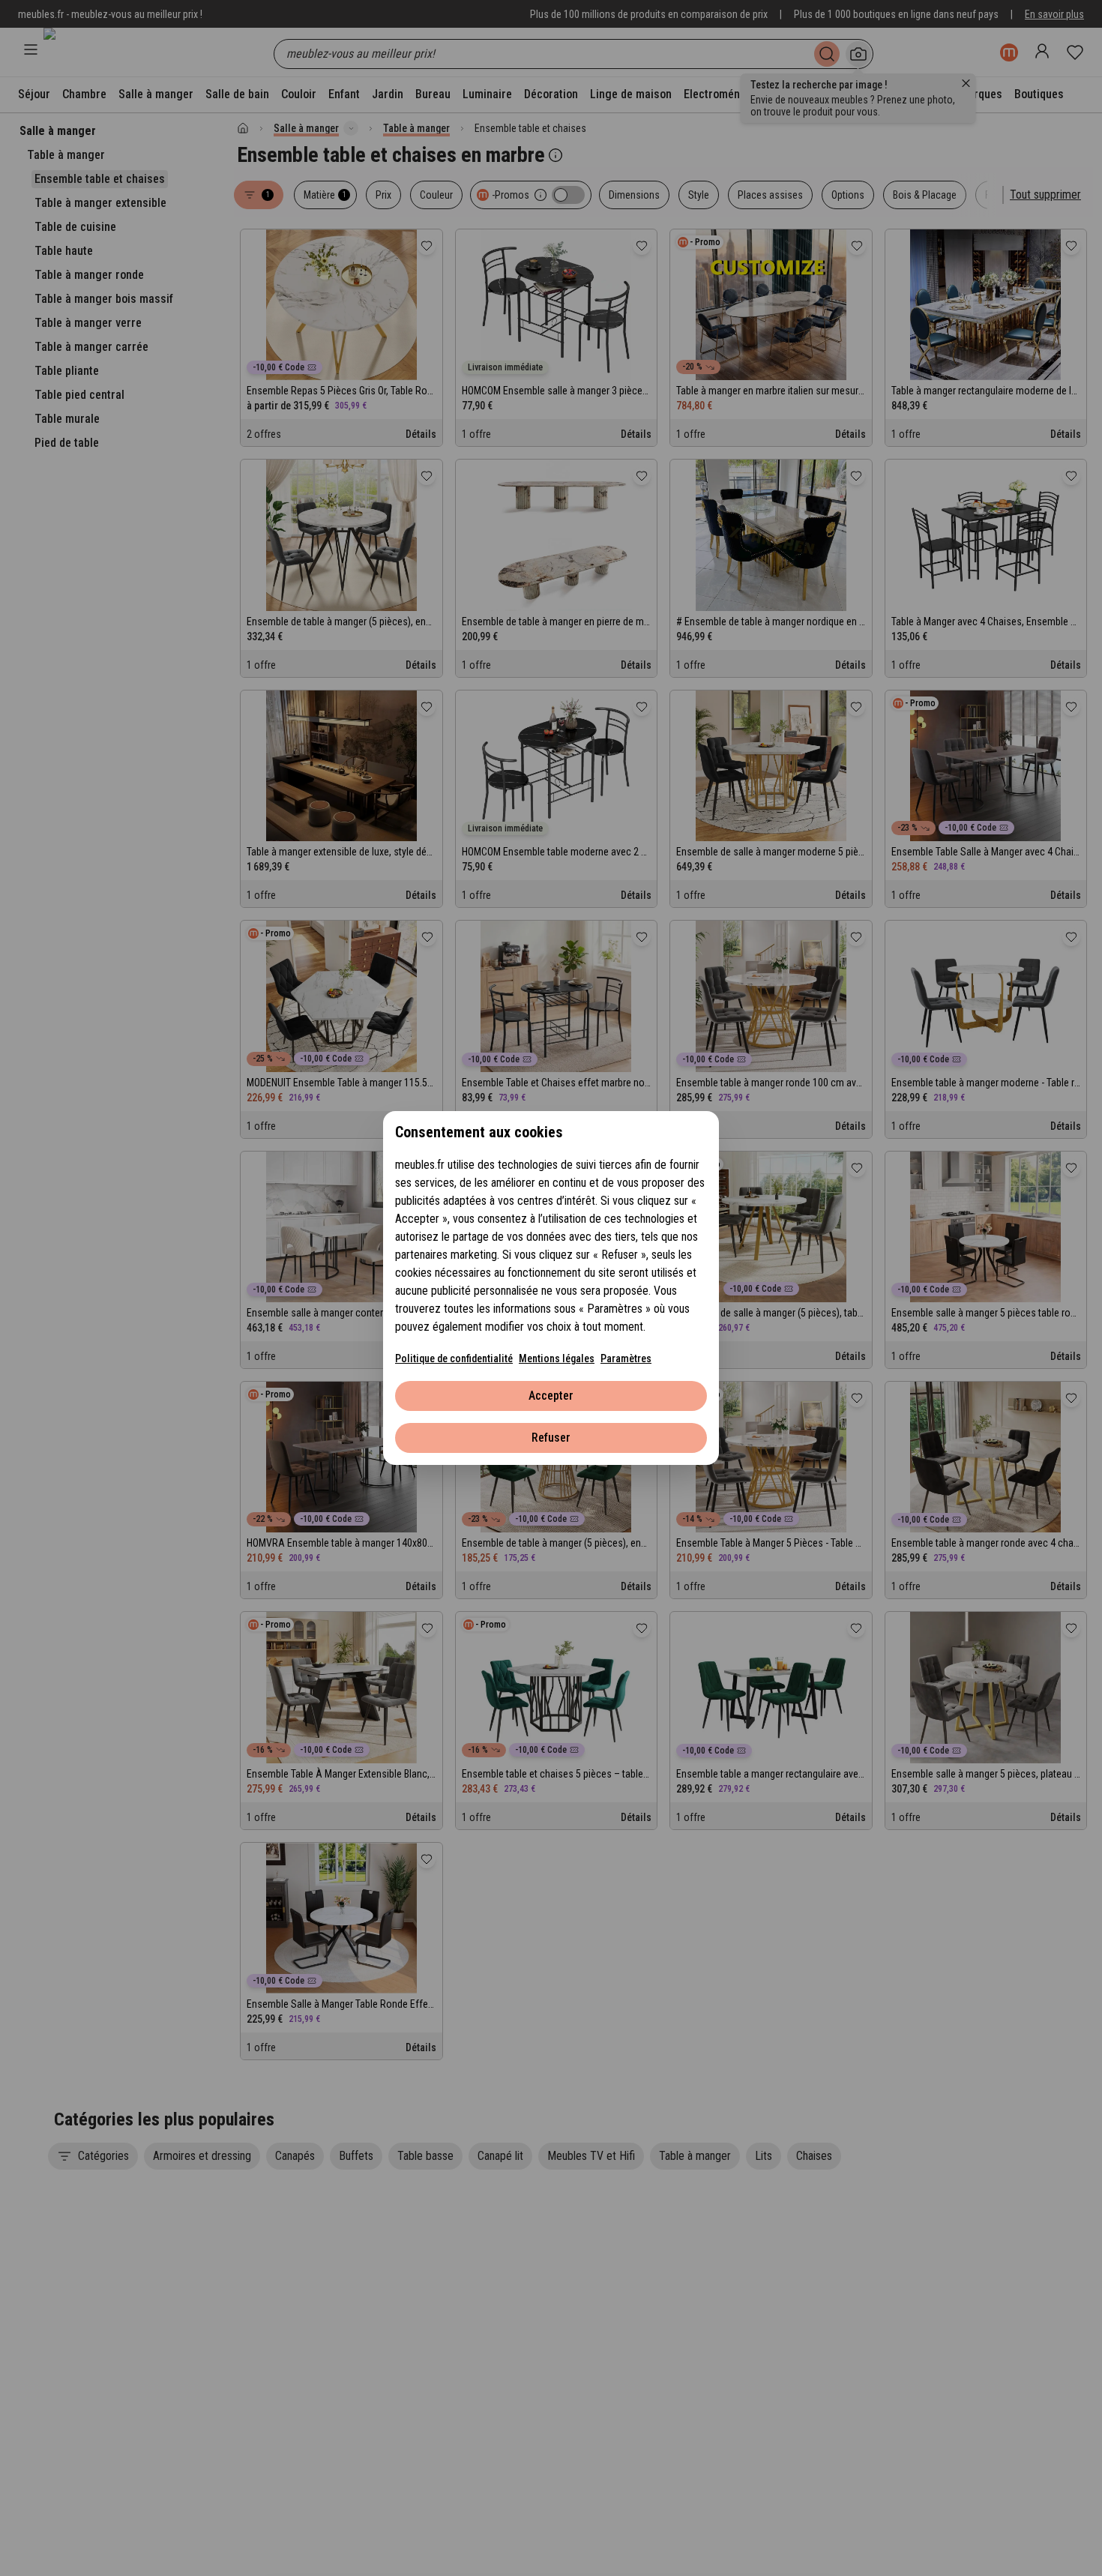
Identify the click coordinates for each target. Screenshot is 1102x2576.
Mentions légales (557, 1358)
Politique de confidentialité (454, 1358)
